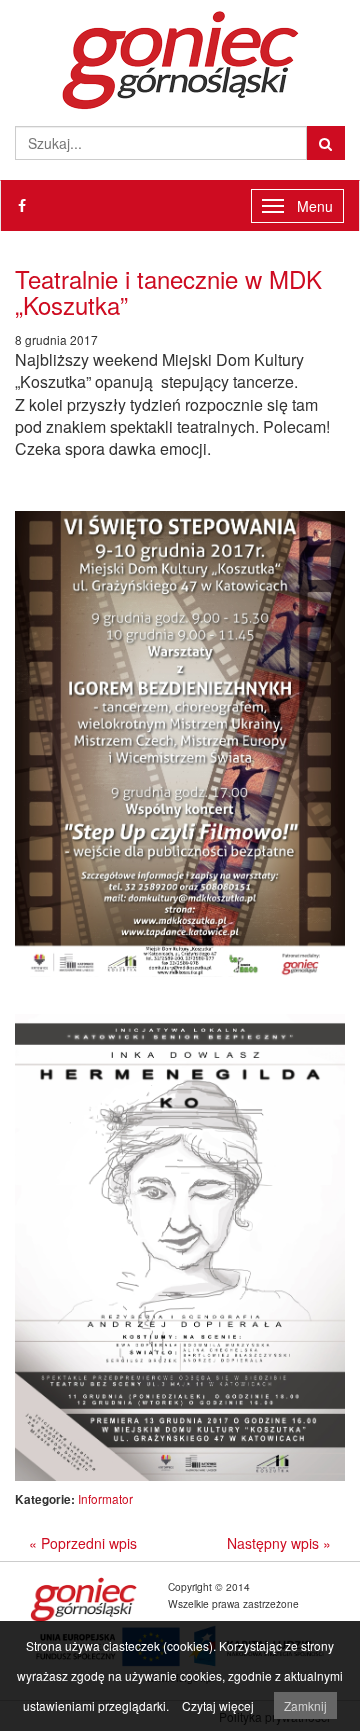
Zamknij (305, 1705)
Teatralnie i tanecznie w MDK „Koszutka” (168, 291)
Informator (105, 1498)
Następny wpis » (279, 1543)
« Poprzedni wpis (83, 1543)
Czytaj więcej (218, 1705)
